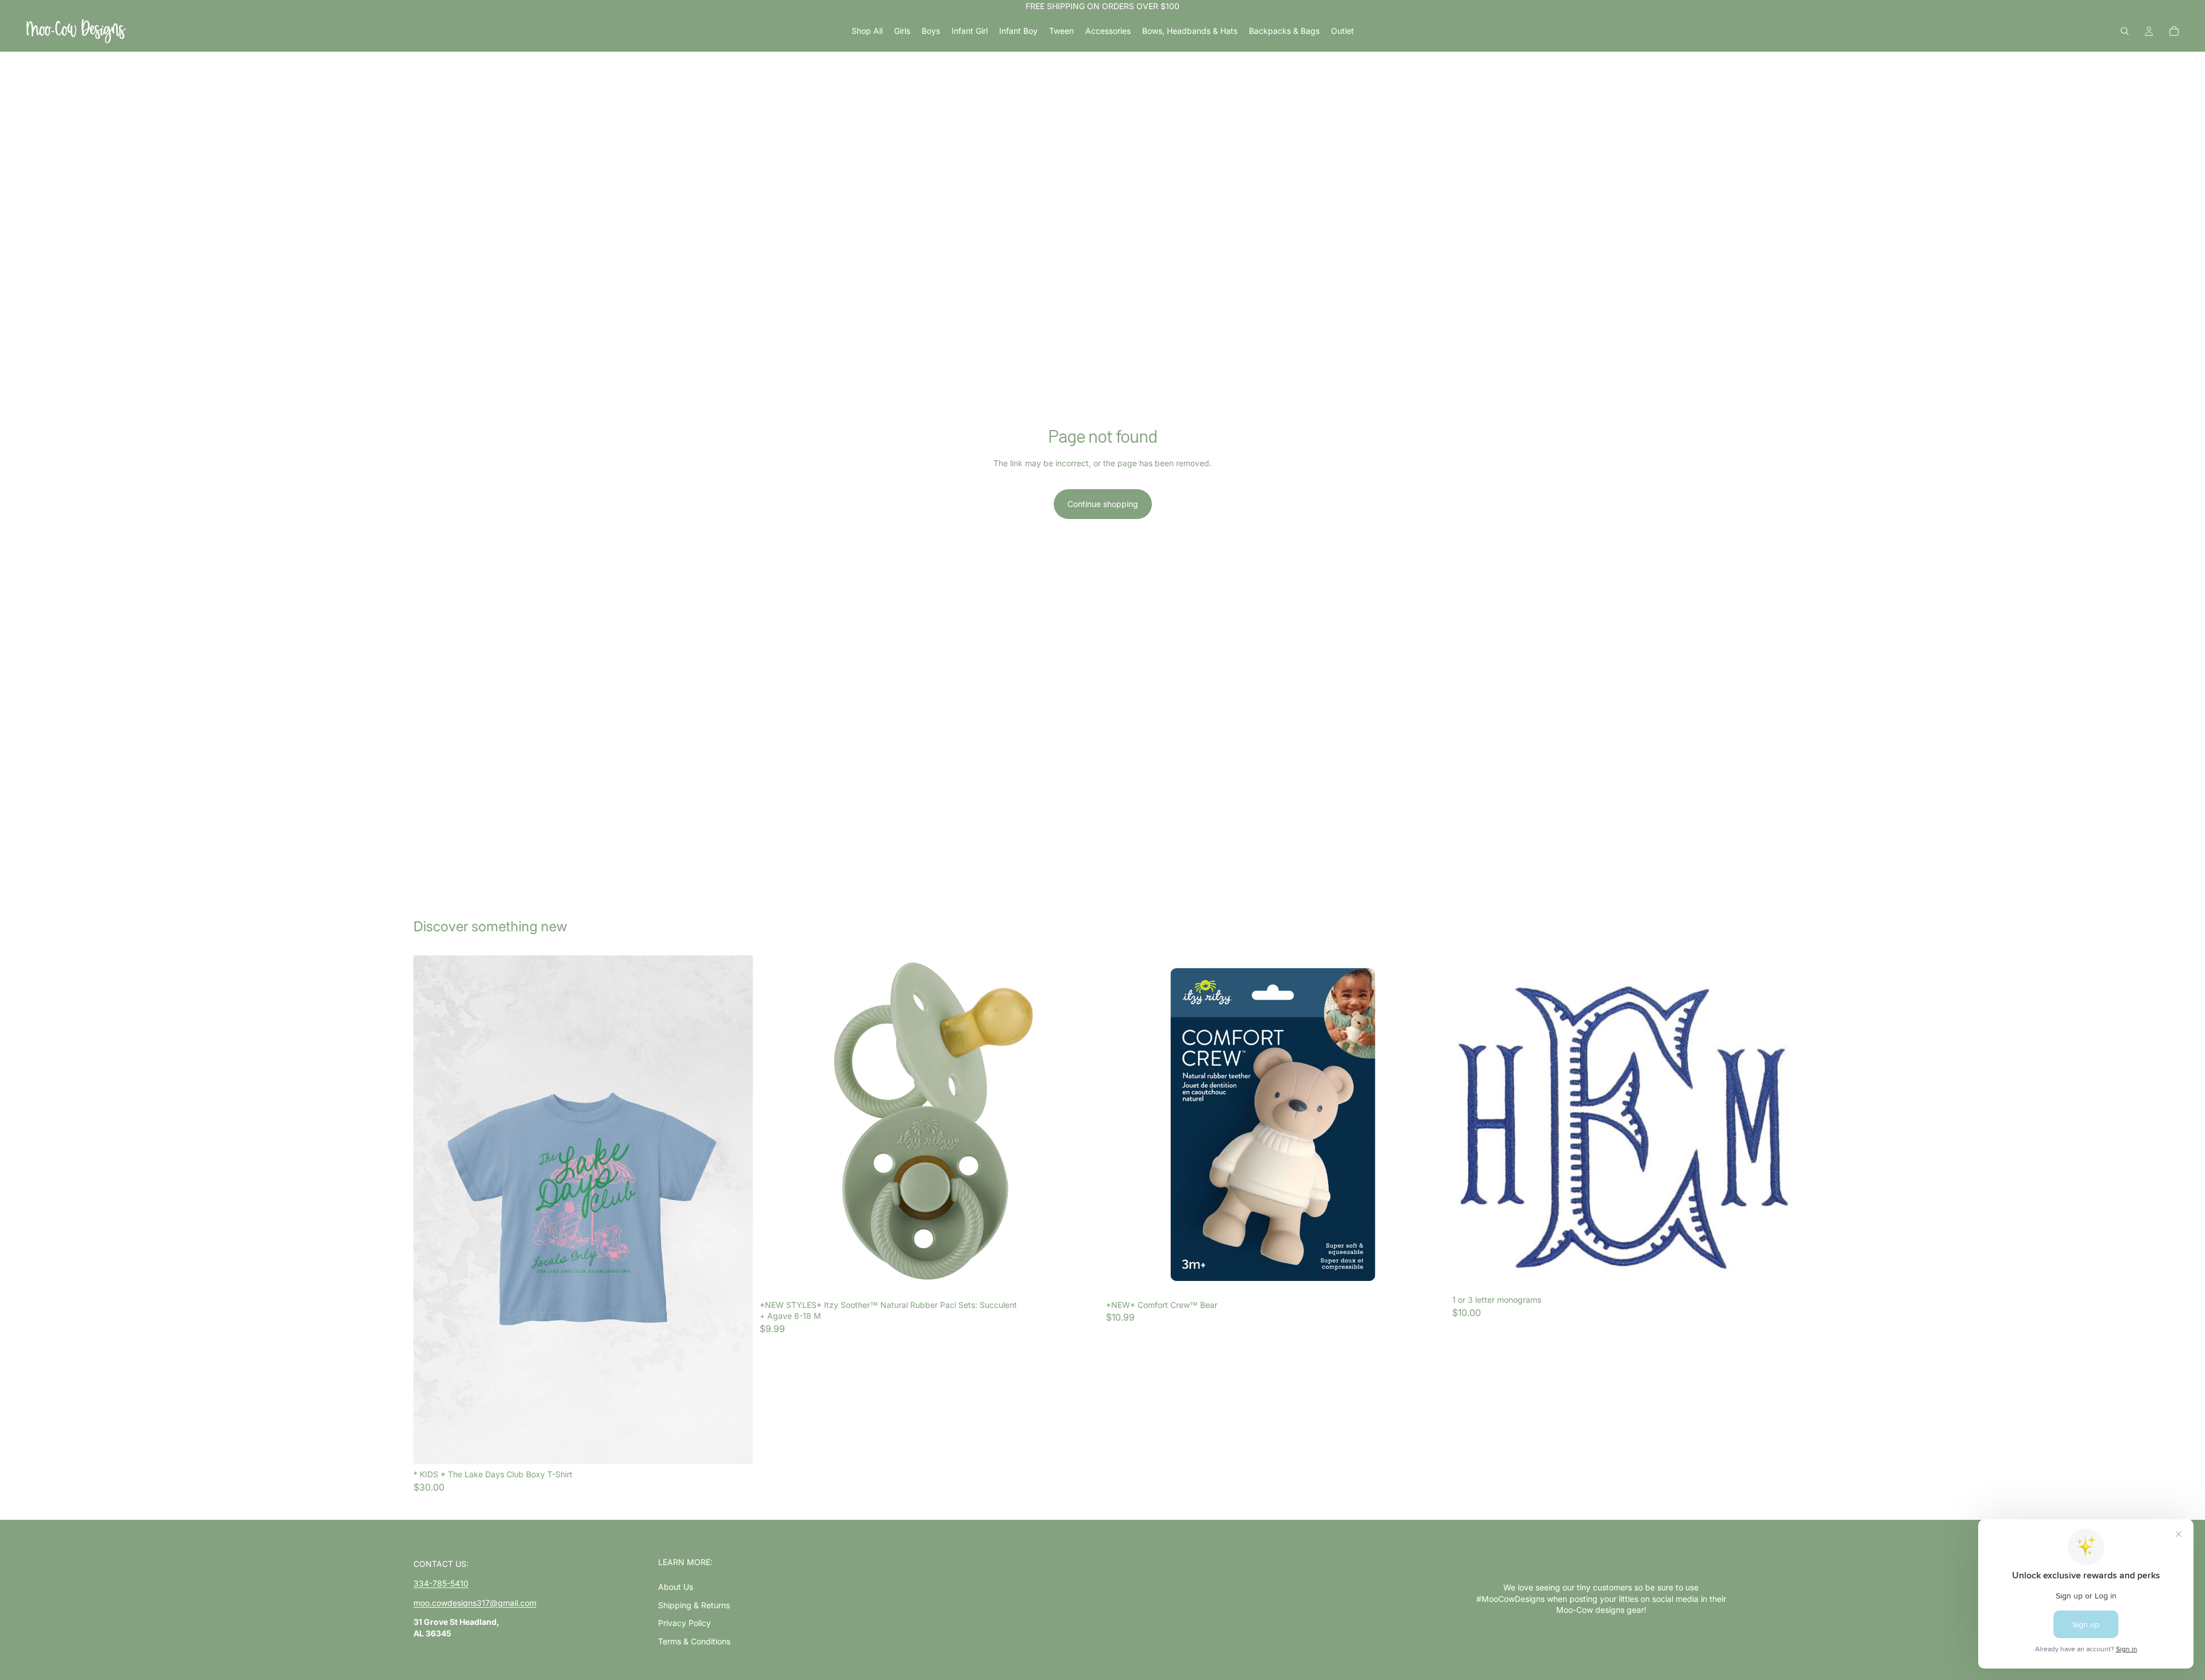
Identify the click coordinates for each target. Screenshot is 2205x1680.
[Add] (1081, 1277)
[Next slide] (736, 1210)
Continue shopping (1103, 504)
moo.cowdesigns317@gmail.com (475, 1603)
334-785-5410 (441, 1583)
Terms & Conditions (694, 1641)
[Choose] (735, 1446)
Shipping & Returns (694, 1605)
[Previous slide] (431, 1210)
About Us (676, 1587)
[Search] (2125, 31)
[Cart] (2174, 31)
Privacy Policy (684, 1623)
